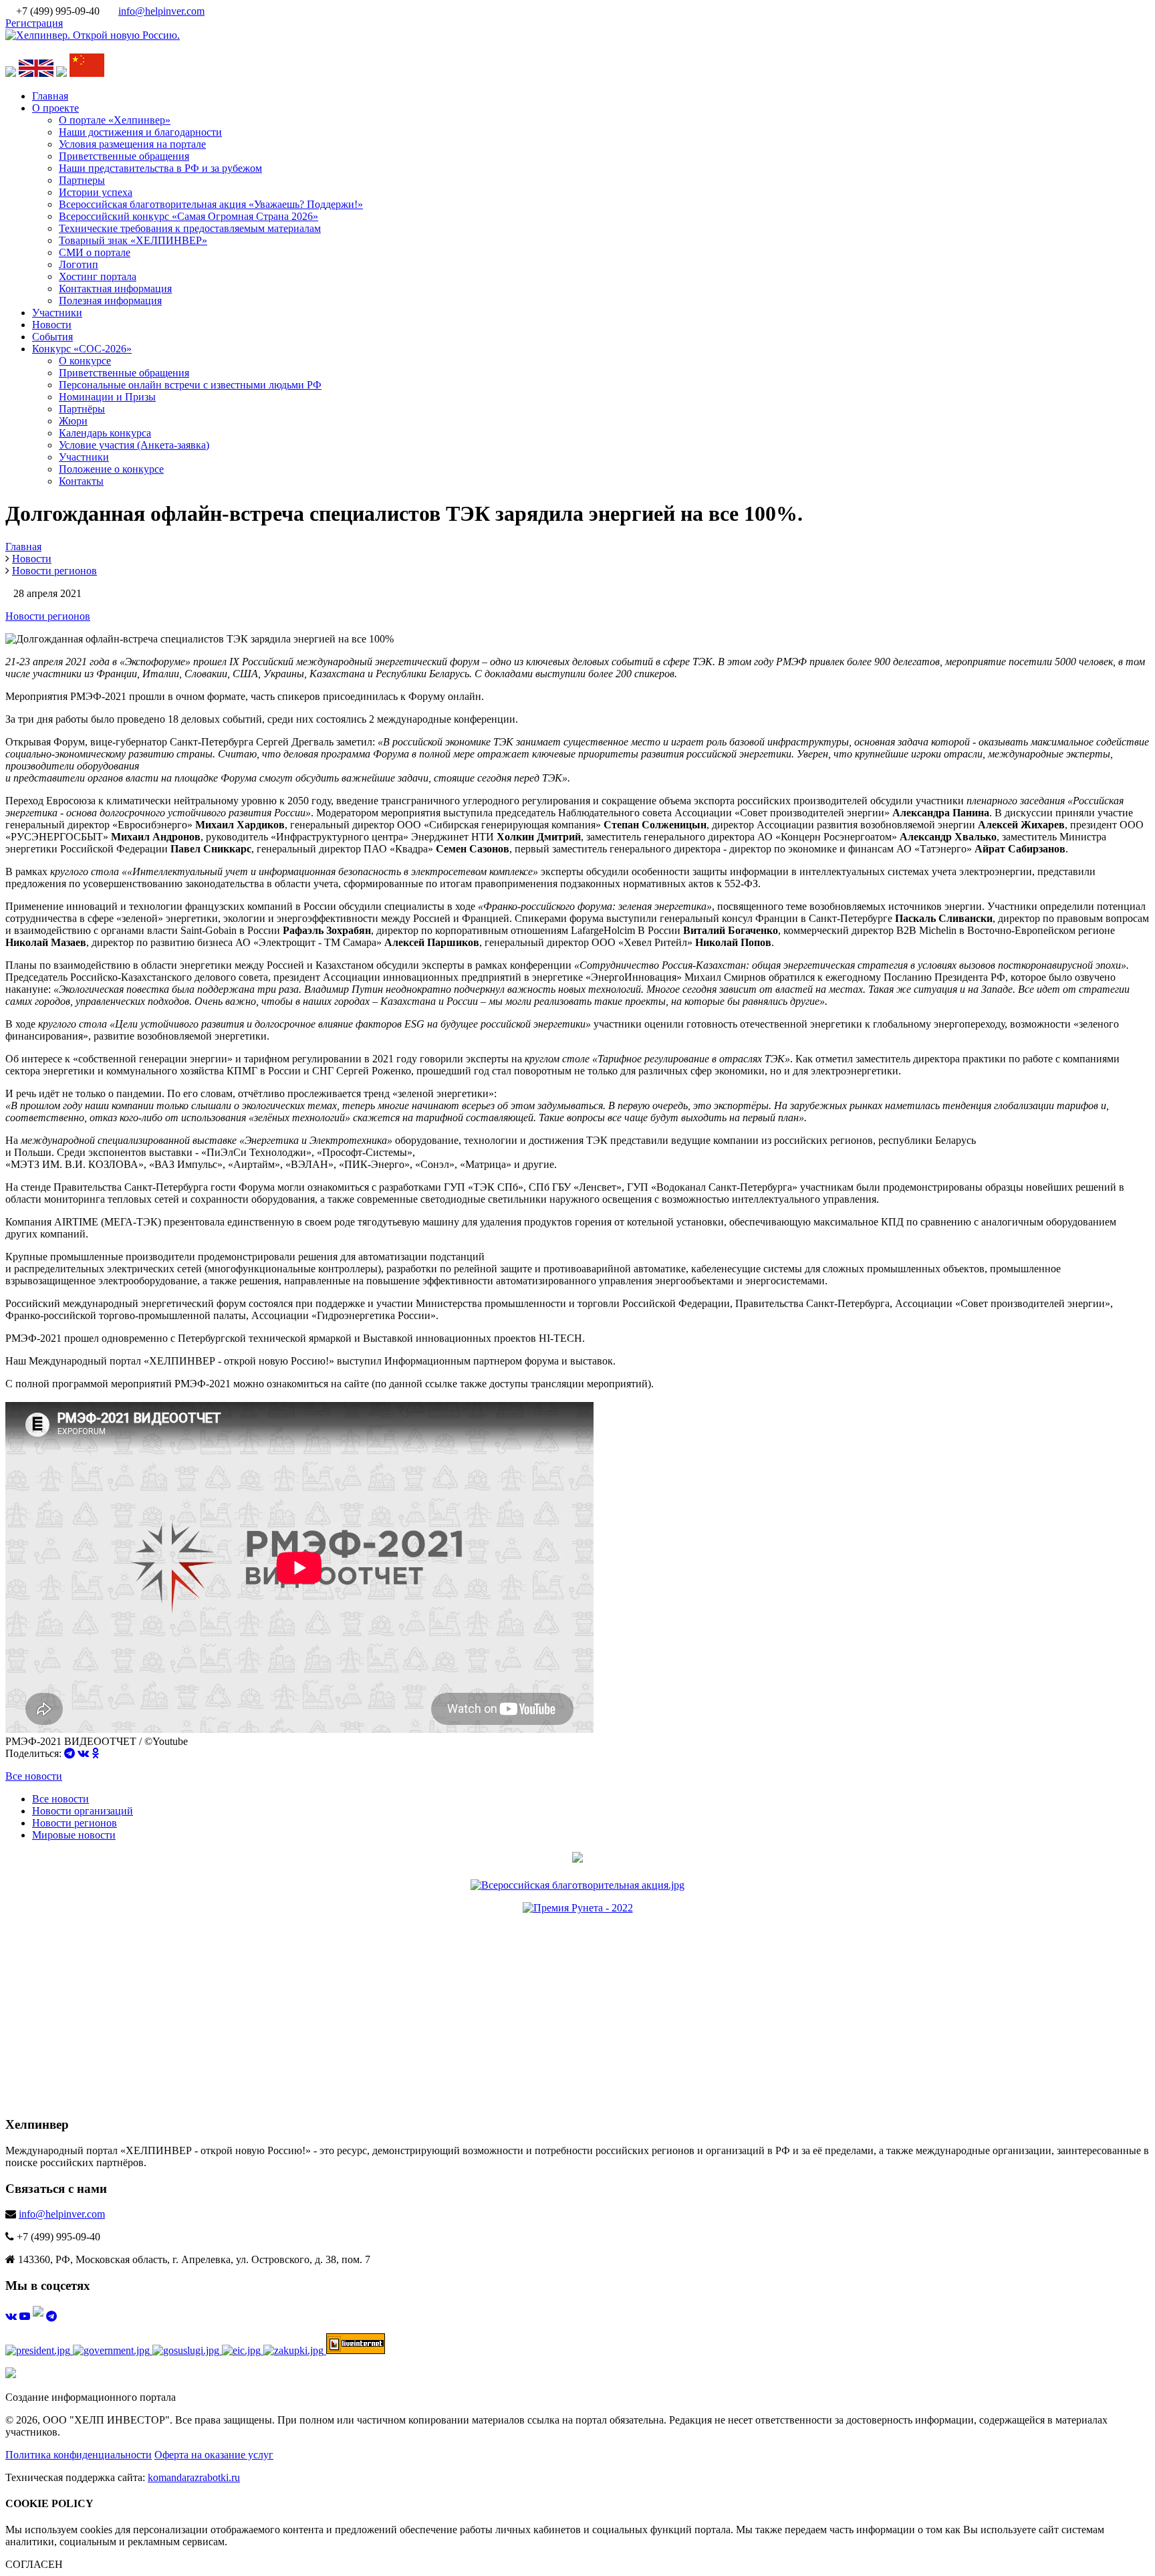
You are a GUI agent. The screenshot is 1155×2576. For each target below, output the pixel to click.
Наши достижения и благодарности (140, 132)
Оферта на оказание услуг (214, 2455)
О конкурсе (85, 361)
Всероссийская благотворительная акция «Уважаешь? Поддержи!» (211, 204)
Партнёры (82, 409)
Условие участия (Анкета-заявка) (134, 445)
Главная (50, 96)
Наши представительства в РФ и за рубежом (160, 168)
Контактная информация (115, 288)
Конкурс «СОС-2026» (82, 349)
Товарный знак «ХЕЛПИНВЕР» (133, 240)
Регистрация (34, 23)
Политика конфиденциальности (79, 2455)
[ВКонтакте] (83, 1753)
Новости (52, 325)
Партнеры (82, 180)
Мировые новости (74, 1835)
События (52, 337)
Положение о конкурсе (111, 469)
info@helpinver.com (161, 11)
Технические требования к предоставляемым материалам (190, 228)
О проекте (55, 108)
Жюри (73, 421)
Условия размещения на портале (132, 144)
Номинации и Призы (107, 397)
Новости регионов (48, 616)
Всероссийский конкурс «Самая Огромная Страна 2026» (188, 216)
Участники (57, 313)
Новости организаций (83, 1811)
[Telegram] (70, 1753)
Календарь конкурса (105, 433)
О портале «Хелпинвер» (115, 120)
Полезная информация (110, 301)
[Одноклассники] (95, 1753)
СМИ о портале (95, 252)
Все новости (34, 1776)
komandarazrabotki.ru (194, 2477)
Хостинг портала (98, 276)
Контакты (81, 481)
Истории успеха (96, 192)
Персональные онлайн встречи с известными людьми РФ (190, 385)
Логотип (79, 264)
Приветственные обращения (124, 156)
